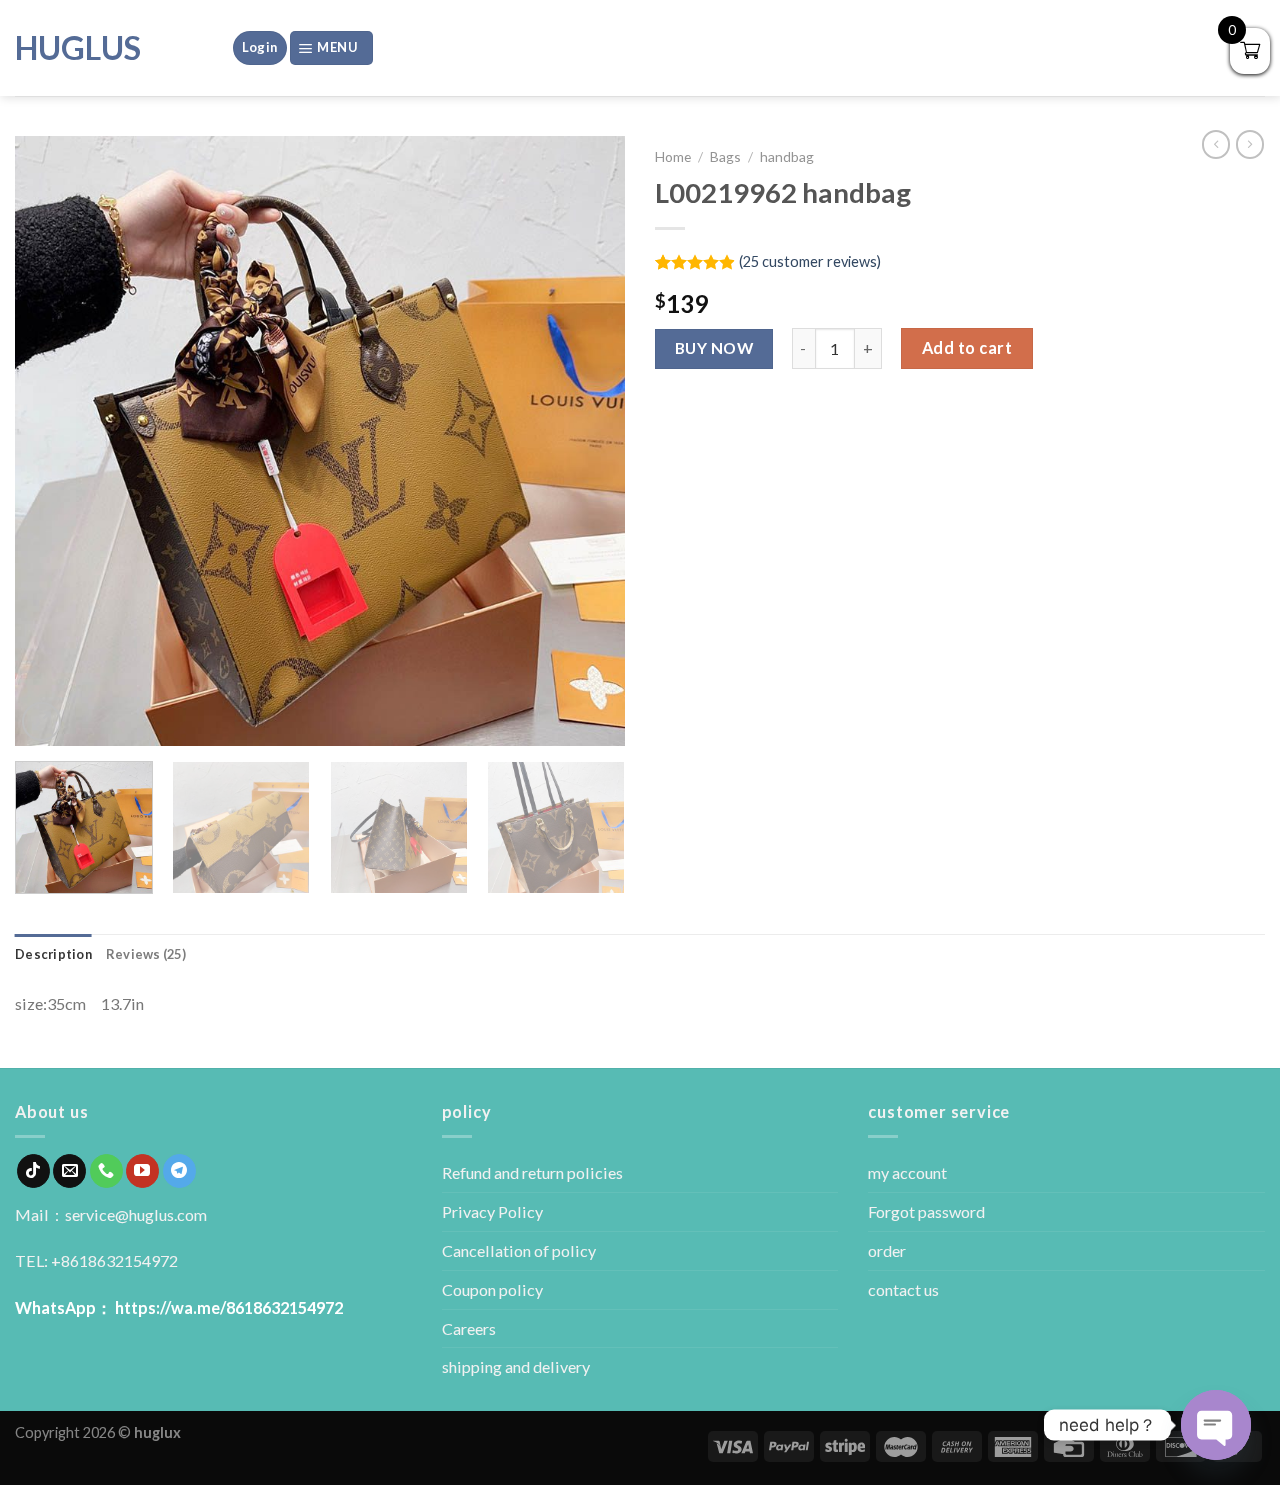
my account (907, 1172)
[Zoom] (41, 721)
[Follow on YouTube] (142, 1171)
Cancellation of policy (519, 1250)
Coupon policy (492, 1289)
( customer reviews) (810, 261)
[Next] (588, 441)
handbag (787, 156)
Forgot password (926, 1211)
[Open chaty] (1216, 1425)
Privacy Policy (492, 1211)
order (887, 1250)
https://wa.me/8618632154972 (229, 1307)
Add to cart (967, 347)
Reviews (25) (146, 954)
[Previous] (52, 441)
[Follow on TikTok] (33, 1171)
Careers (469, 1328)
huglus (78, 48)
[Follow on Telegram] (179, 1171)
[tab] (53, 954)
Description (53, 954)
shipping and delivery (516, 1366)
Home (673, 156)
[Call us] (106, 1171)
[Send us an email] (69, 1171)
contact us (903, 1289)
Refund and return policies (532, 1172)
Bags (725, 156)
